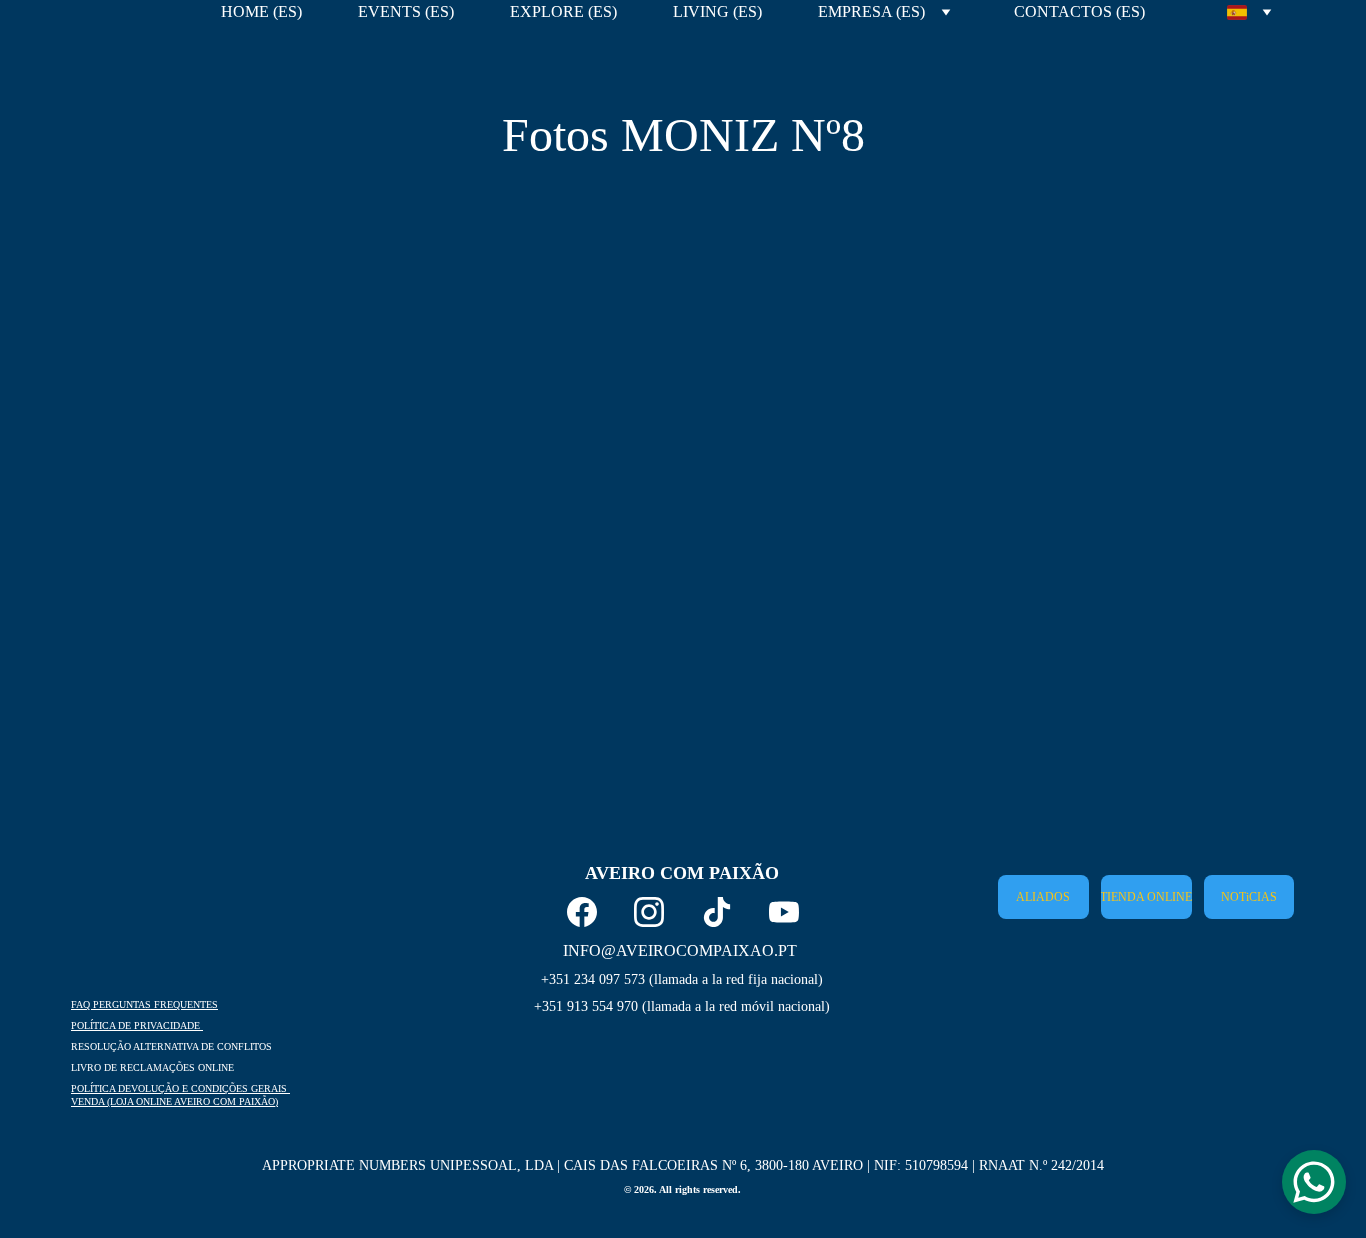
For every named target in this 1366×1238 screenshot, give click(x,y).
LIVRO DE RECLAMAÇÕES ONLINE (152, 1067)
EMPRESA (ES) (871, 11)
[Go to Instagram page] (649, 912)
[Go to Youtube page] (784, 912)
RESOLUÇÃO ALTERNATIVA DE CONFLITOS (171, 1046)
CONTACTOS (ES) (1079, 11)
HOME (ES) (261, 11)
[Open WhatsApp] (1314, 1182)
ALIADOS (1043, 897)
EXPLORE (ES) (563, 11)
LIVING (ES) (717, 11)
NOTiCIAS (1249, 897)
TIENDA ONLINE (1146, 897)
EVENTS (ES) (406, 11)
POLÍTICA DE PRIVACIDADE (137, 1025)
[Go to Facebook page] (582, 912)
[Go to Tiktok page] (717, 912)
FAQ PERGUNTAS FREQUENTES (144, 1004)
